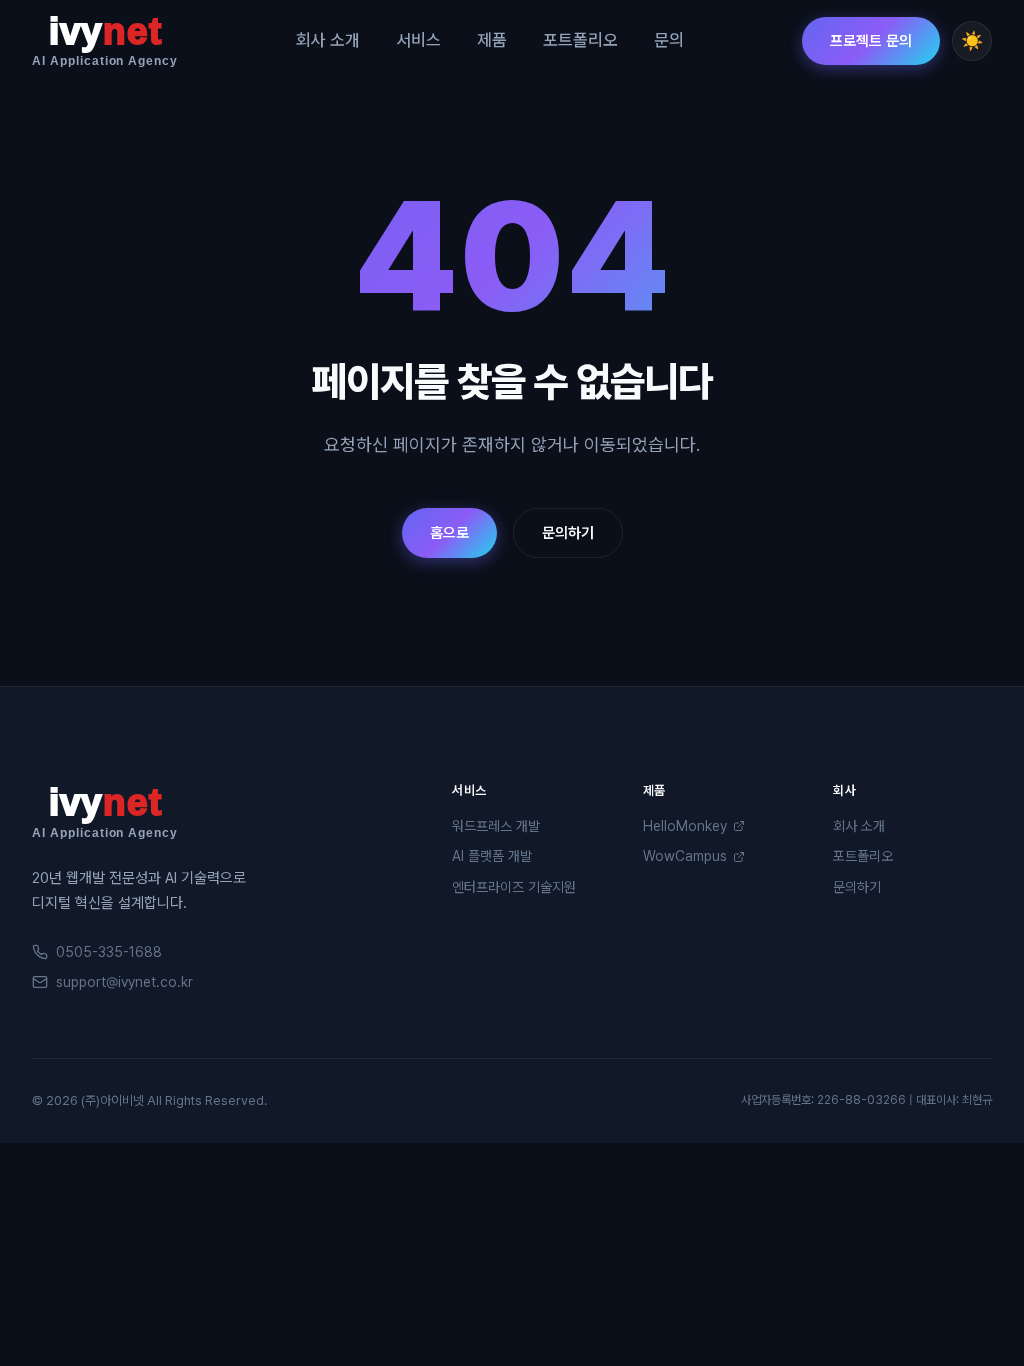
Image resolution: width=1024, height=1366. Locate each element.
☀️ (972, 40)
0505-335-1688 (109, 952)
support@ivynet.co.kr (124, 982)
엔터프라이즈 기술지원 (514, 887)
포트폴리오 (580, 40)
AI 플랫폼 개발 (492, 856)
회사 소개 (328, 40)
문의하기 (568, 533)
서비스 (418, 40)
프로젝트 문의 (871, 41)
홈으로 (449, 533)
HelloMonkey (685, 826)
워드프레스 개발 (496, 826)
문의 (669, 40)
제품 (492, 40)
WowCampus (685, 856)
